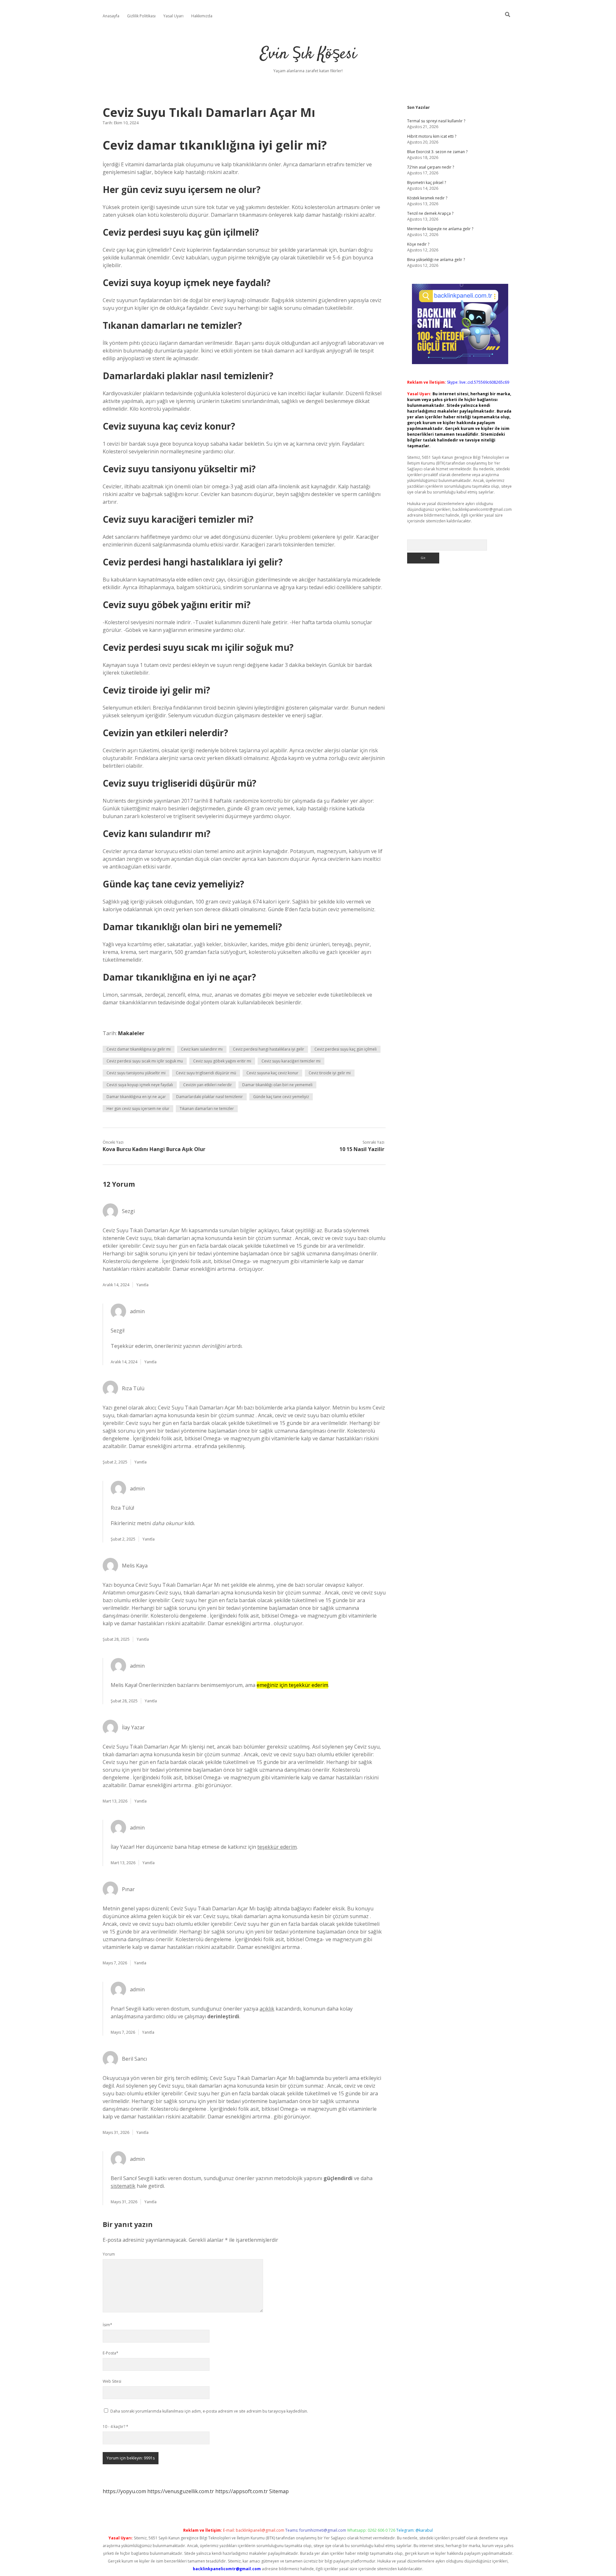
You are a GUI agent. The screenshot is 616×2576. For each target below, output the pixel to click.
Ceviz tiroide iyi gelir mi (330, 1073)
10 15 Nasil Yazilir (362, 1149)
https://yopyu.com (124, 2491)
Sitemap (279, 2491)
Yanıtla (142, 1285)
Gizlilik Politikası (141, 16)
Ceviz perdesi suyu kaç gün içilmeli (346, 1049)
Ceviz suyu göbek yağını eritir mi (222, 1061)
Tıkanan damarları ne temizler (207, 1109)
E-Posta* (111, 2353)
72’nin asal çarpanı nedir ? (431, 167)
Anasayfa (111, 16)
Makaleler (131, 1033)
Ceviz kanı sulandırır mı (202, 1049)
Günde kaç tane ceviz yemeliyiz (281, 1097)
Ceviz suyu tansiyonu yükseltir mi (136, 1073)
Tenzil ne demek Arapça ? (430, 213)
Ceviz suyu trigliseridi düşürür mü (206, 1073)
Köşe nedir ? (418, 244)
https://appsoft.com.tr (242, 2491)
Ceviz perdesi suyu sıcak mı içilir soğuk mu (145, 1061)
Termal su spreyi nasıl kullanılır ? (436, 121)
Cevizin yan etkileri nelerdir (208, 1085)
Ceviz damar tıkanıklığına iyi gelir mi (139, 1049)
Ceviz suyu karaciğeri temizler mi (291, 1061)
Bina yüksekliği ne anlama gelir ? (436, 260)
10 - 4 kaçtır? (116, 2427)
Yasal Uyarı (173, 16)
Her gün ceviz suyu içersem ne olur (138, 1109)
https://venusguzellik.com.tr (181, 2491)
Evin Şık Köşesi (308, 54)
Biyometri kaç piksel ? (427, 183)
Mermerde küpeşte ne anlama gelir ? (440, 229)
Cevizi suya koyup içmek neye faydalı (140, 1085)
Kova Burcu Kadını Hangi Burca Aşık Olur (154, 1149)
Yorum (109, 2254)
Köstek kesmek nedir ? (427, 198)
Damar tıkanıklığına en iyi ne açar (136, 1097)
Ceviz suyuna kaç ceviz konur (272, 1073)
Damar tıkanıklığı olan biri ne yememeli (277, 1085)
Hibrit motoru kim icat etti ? (432, 136)
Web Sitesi (112, 2381)
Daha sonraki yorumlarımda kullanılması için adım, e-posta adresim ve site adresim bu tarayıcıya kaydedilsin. (209, 2411)
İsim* (107, 2325)
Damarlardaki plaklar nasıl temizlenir (210, 1097)
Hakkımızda (202, 16)
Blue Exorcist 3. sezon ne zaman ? (437, 152)
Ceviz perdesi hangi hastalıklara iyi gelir (269, 1049)
